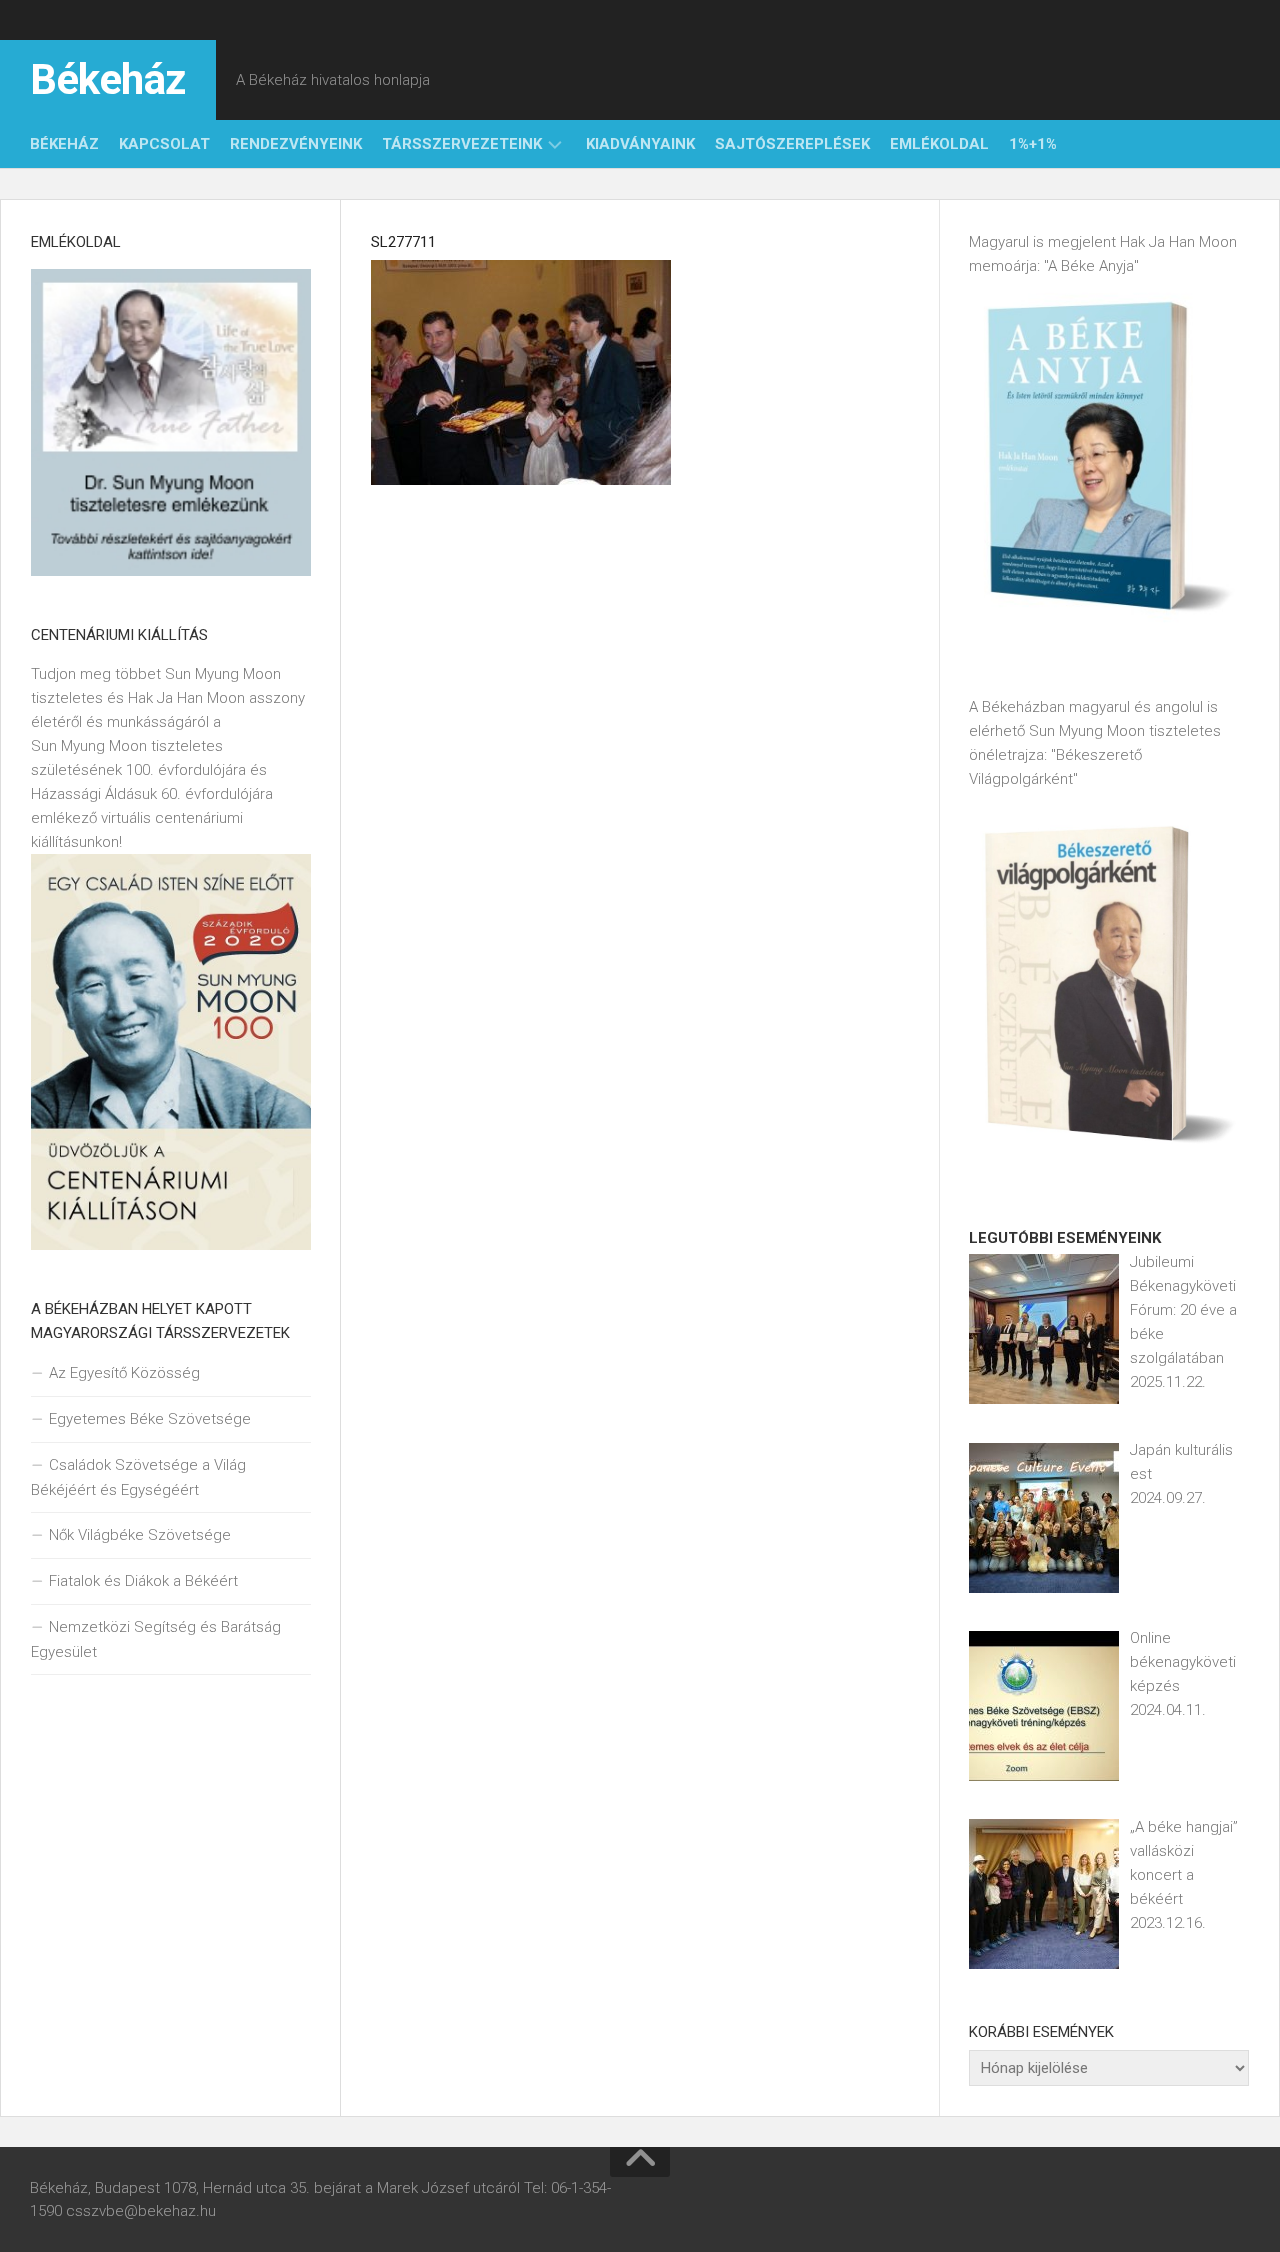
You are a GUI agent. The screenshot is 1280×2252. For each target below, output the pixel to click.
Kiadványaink (640, 144)
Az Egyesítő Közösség (124, 1373)
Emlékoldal (939, 144)
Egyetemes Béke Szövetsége (150, 1419)
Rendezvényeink (296, 144)
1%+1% (1033, 144)
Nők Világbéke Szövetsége (140, 1535)
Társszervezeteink (462, 144)
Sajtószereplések (792, 144)
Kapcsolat (164, 144)
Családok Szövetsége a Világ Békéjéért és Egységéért (138, 1477)
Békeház (108, 79)
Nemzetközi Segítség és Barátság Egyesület (156, 1639)
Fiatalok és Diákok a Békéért (143, 1581)
